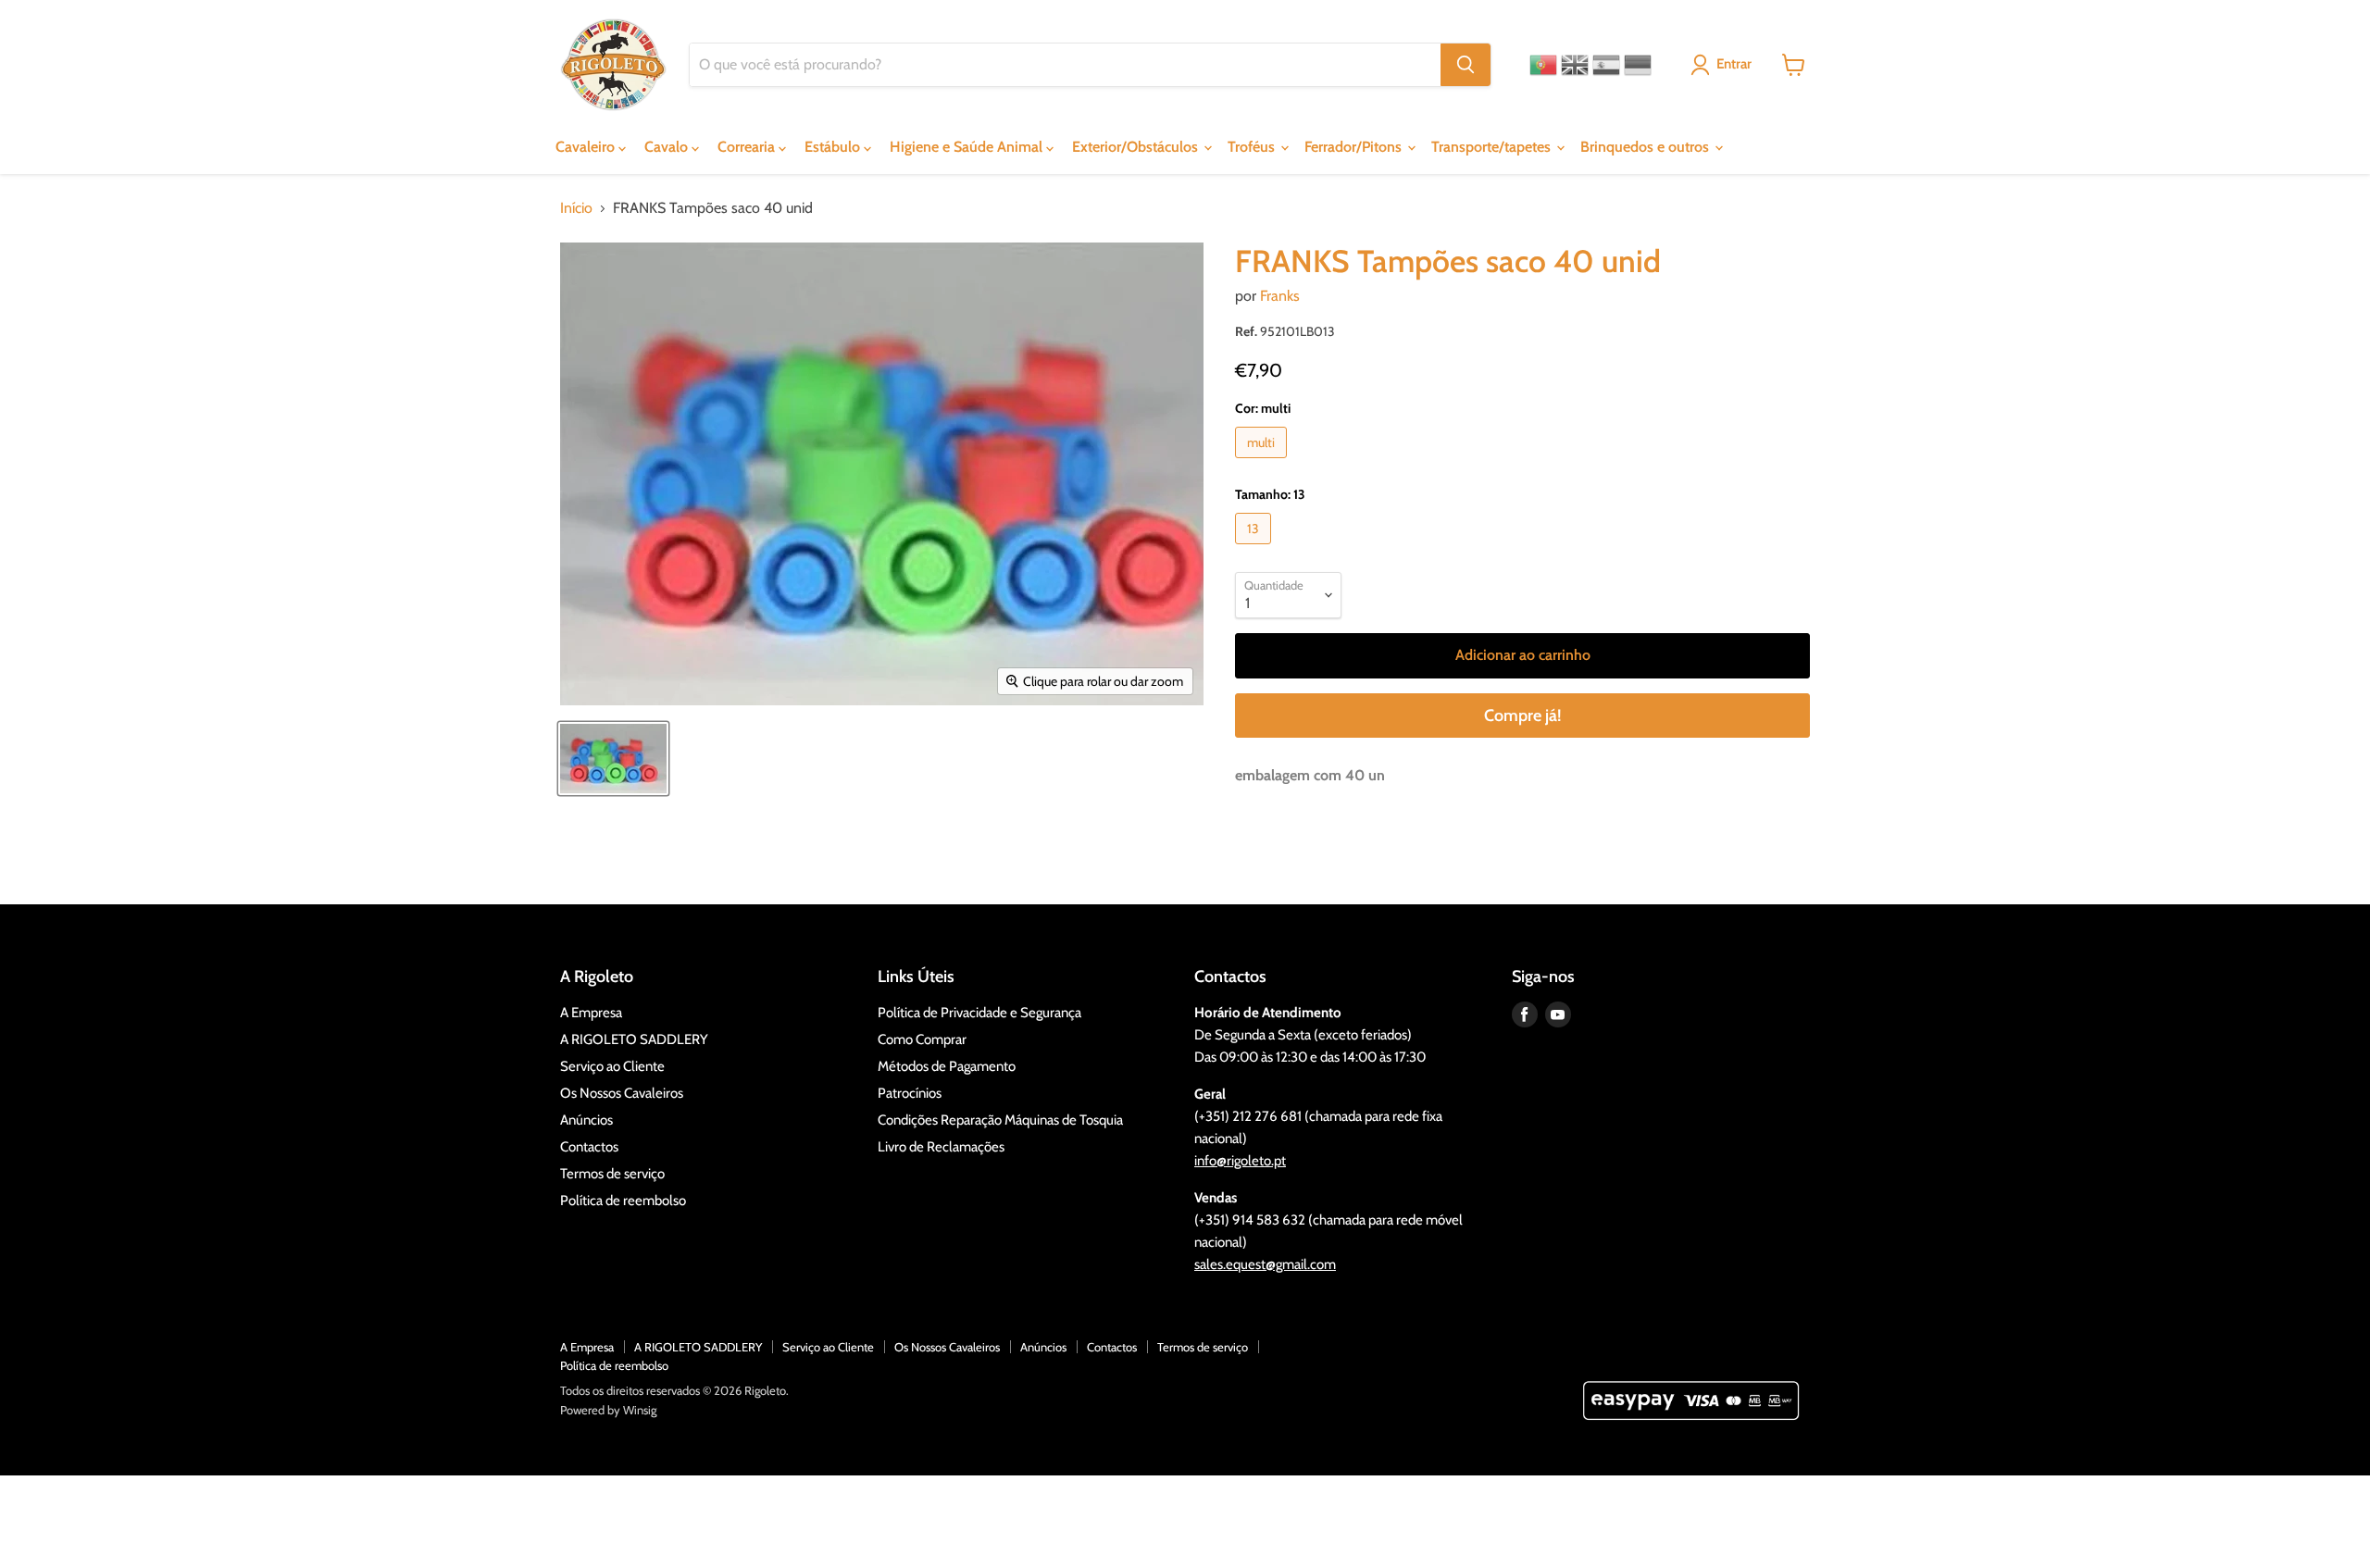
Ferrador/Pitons (1355, 147)
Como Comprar (922, 1039)
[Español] (1606, 65)
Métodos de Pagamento (947, 1066)
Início (576, 208)
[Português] (1543, 65)
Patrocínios (910, 1093)
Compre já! (1522, 716)
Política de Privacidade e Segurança (979, 1013)
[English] (1575, 65)
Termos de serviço (612, 1174)
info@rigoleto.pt (1240, 1161)
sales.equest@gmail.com (1265, 1264)
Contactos (589, 1147)
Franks (1280, 296)
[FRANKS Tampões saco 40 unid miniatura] (613, 759)
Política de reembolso (623, 1201)
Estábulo (834, 147)
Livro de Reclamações (941, 1147)
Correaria (748, 147)
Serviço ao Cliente (612, 1066)
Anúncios (586, 1120)
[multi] (1263, 462)
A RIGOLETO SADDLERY (634, 1039)
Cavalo (668, 147)
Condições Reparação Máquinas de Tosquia (1000, 1120)
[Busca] (1466, 65)
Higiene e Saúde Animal (968, 147)
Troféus (1253, 147)
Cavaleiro (587, 147)
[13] (1255, 548)
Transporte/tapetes (1493, 147)
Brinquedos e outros (1647, 147)
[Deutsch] (1638, 65)
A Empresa (591, 1013)
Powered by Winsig (608, 1410)
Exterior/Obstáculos (1137, 147)
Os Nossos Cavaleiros (622, 1093)
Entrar (1734, 64)
